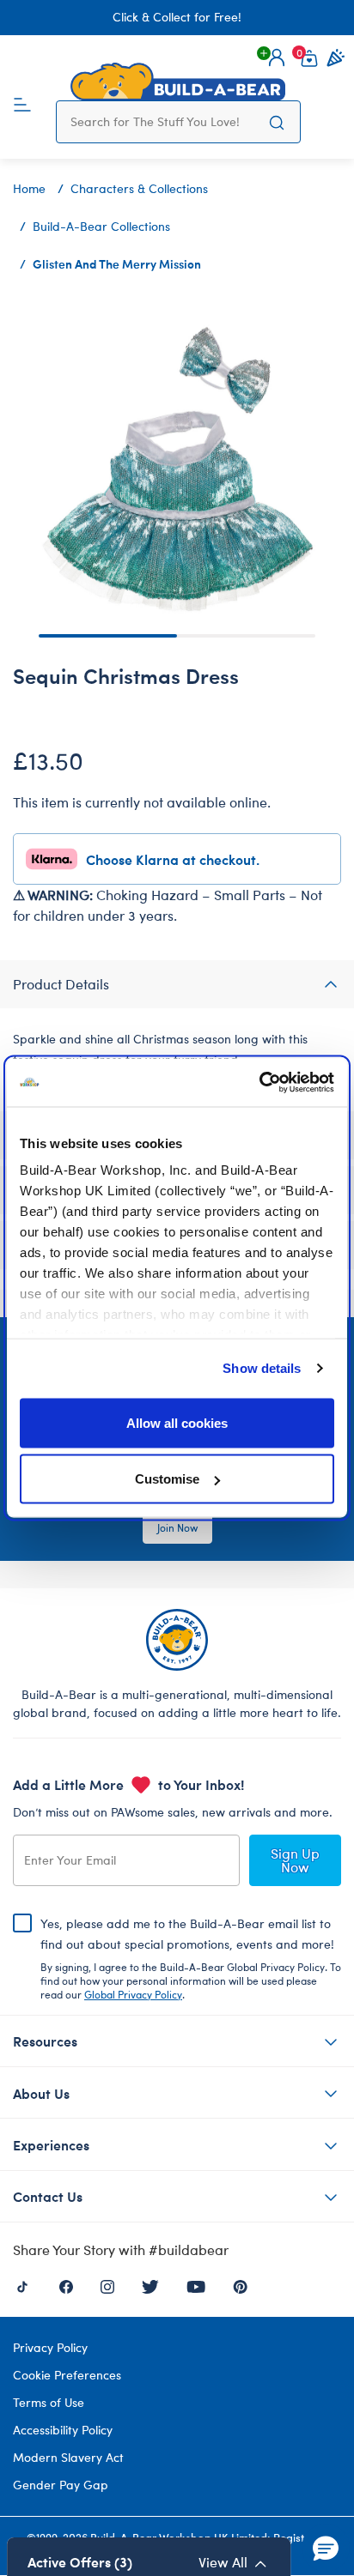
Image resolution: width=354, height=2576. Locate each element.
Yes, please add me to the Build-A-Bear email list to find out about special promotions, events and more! (191, 1958)
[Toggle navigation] (22, 103)
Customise (167, 1479)
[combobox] (162, 122)
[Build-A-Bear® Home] (178, 82)
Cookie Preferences (67, 2375)
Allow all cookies (177, 1422)
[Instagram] (107, 2285)
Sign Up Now (295, 1860)
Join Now (177, 1527)
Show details (262, 1368)
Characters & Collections (139, 188)
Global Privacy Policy (133, 1994)
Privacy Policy (50, 2347)
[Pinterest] (240, 2285)
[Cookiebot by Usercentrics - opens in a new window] (259, 1083)
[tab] (177, 984)
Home (29, 188)
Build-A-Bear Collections (101, 226)
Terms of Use (49, 2402)
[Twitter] (150, 2285)
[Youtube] (196, 2285)
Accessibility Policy (63, 2430)
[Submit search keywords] (277, 122)
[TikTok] (22, 2285)
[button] (277, 57)
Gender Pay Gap (61, 2485)
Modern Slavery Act (68, 2457)
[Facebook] (66, 2285)
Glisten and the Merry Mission (117, 263)
